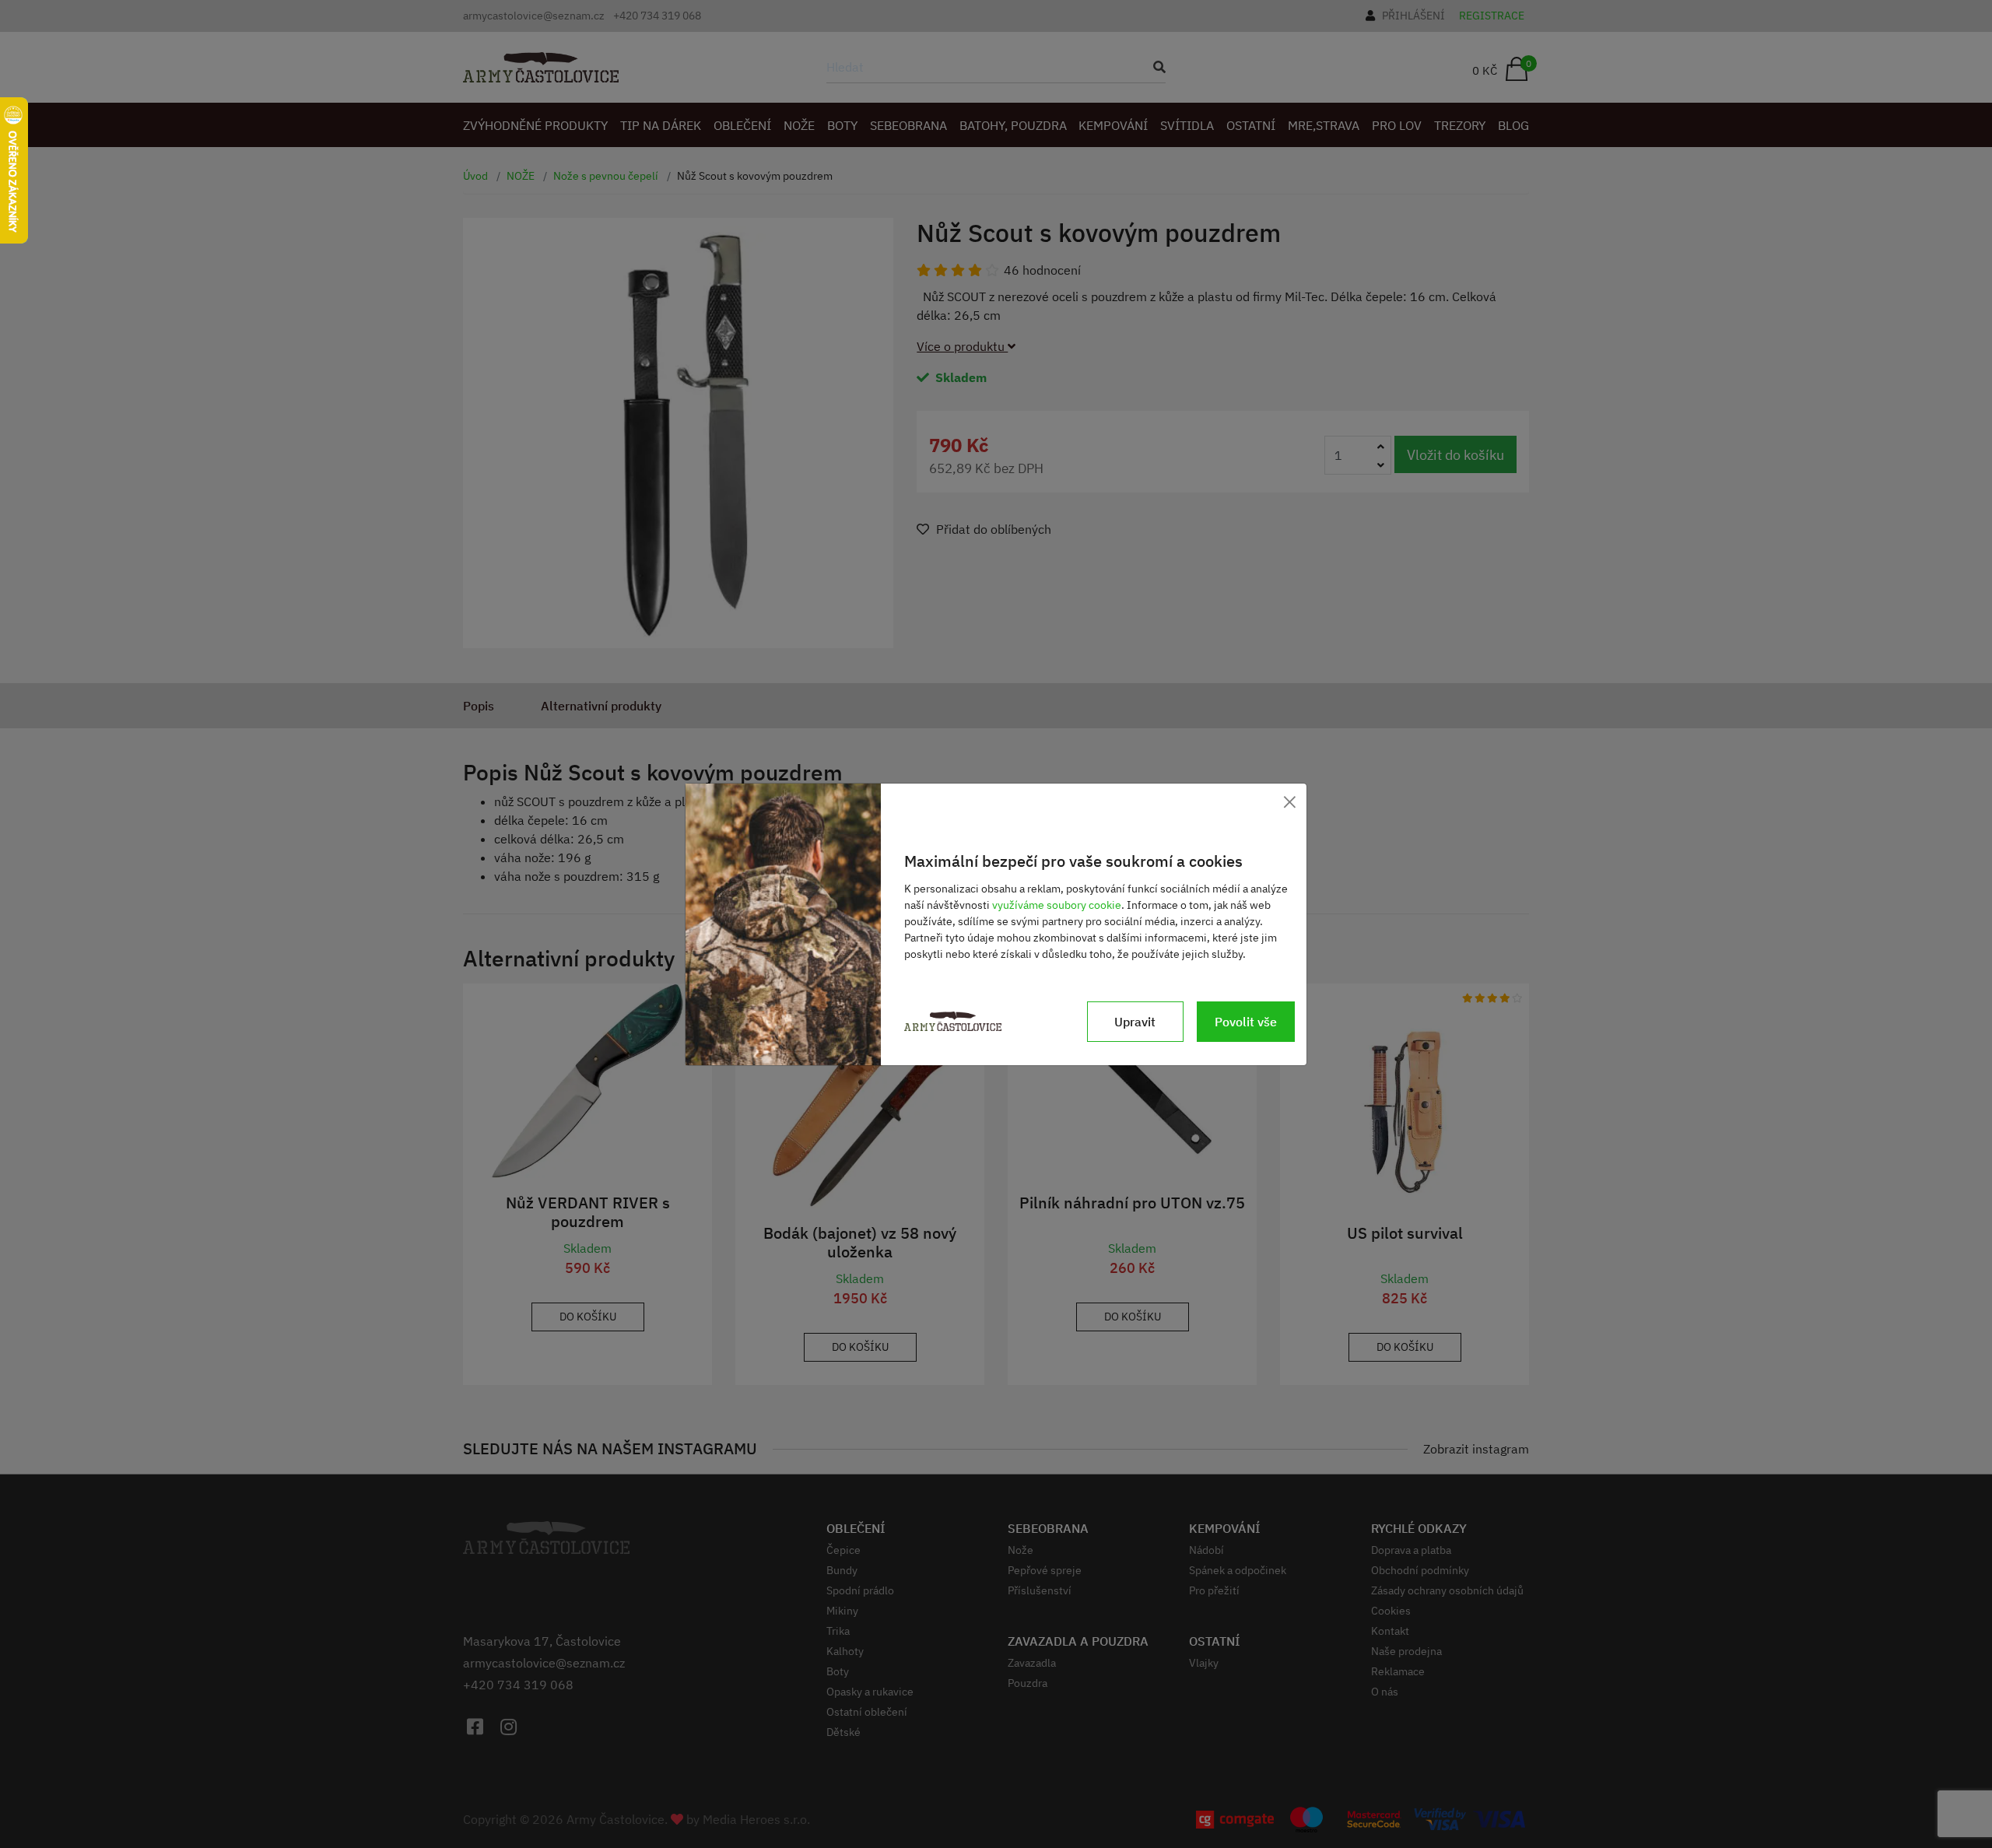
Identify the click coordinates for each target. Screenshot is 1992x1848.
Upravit (1135, 1022)
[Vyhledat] (1155, 67)
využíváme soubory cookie (1057, 905)
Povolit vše (1246, 1022)
